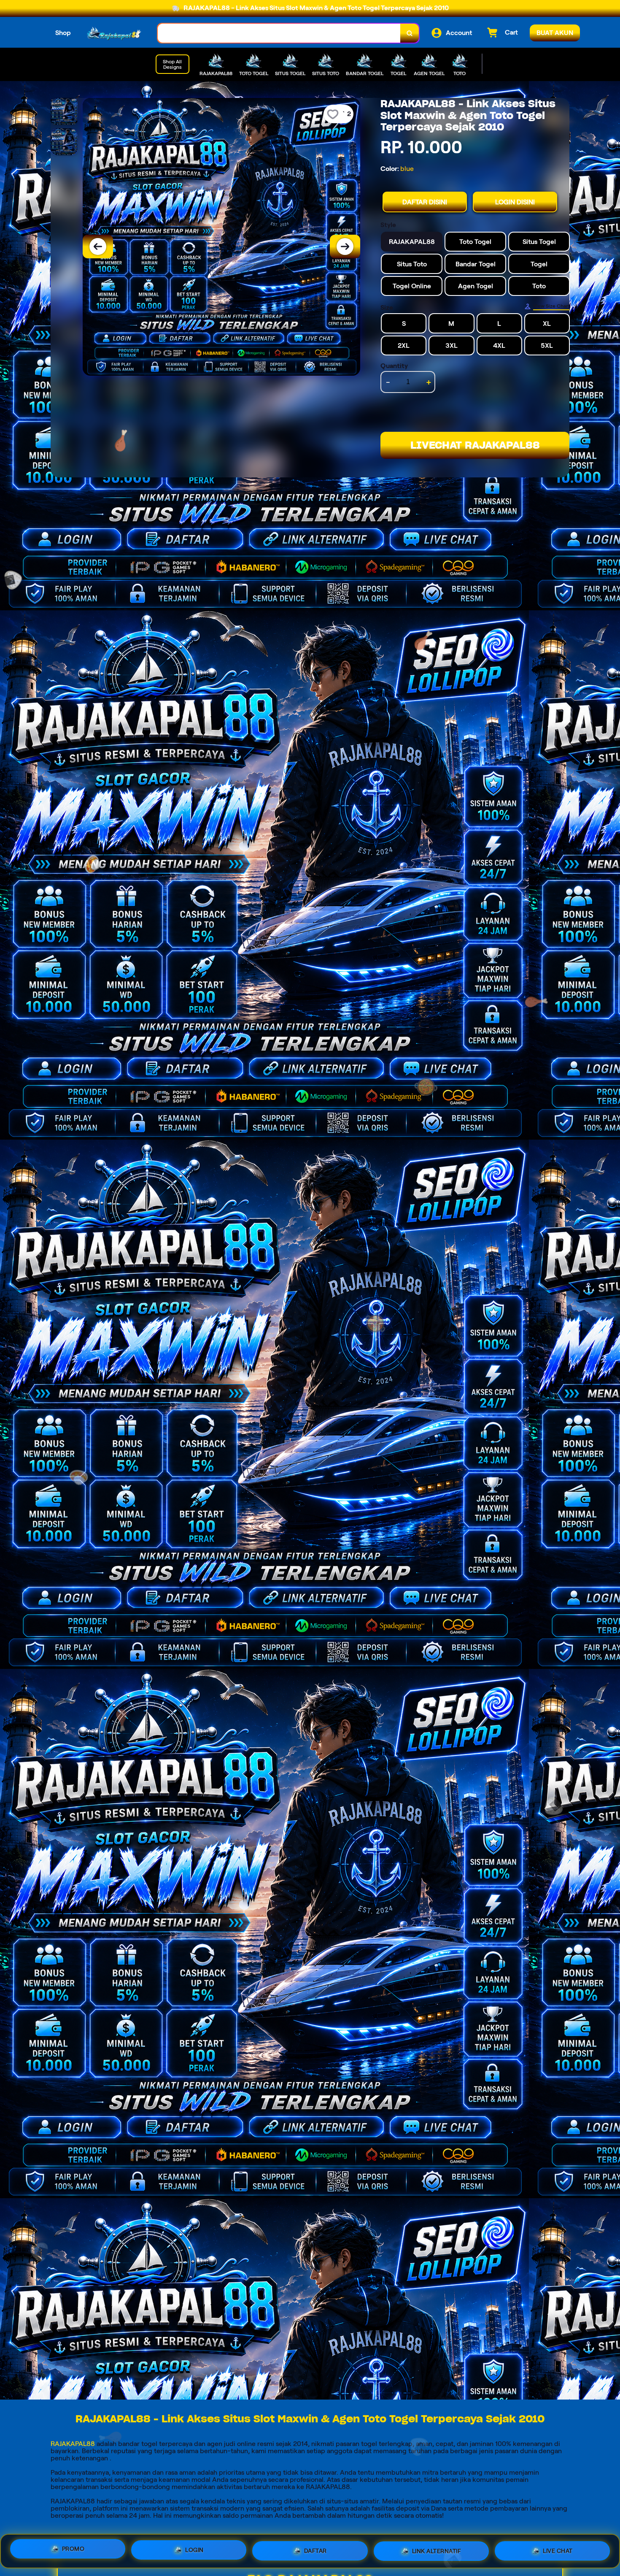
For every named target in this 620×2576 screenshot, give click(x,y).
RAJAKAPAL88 (73, 2444)
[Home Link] (114, 33)
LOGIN (194, 2548)
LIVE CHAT (558, 2550)
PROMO (73, 2548)
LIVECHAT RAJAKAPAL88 (475, 445)
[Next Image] (345, 246)
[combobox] (279, 33)
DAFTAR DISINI (425, 202)
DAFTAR (315, 2548)
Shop (63, 33)
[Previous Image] (98, 246)
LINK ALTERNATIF (437, 2549)
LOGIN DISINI (515, 202)
